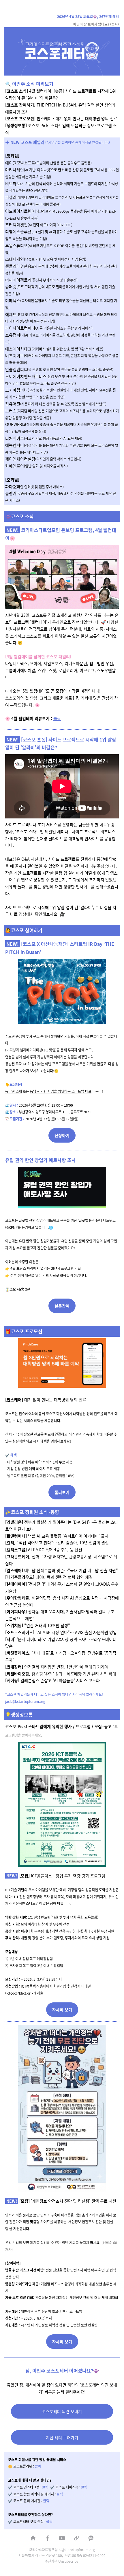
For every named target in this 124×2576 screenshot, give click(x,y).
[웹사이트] (76, 2538)
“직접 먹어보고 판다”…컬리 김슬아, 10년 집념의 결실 (57, 1543)
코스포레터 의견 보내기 (62, 2411)
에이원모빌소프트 (48, 163)
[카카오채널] (91, 2538)
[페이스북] (48, 2538)
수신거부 (51, 2561)
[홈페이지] (33, 2538)
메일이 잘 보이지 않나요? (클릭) (96, 24)
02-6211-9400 (94, 2555)
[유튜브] (62, 2538)
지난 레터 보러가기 (62, 2437)
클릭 (57, 718)
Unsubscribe (69, 2561)
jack (9, 1701)
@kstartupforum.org (29, 1701)
